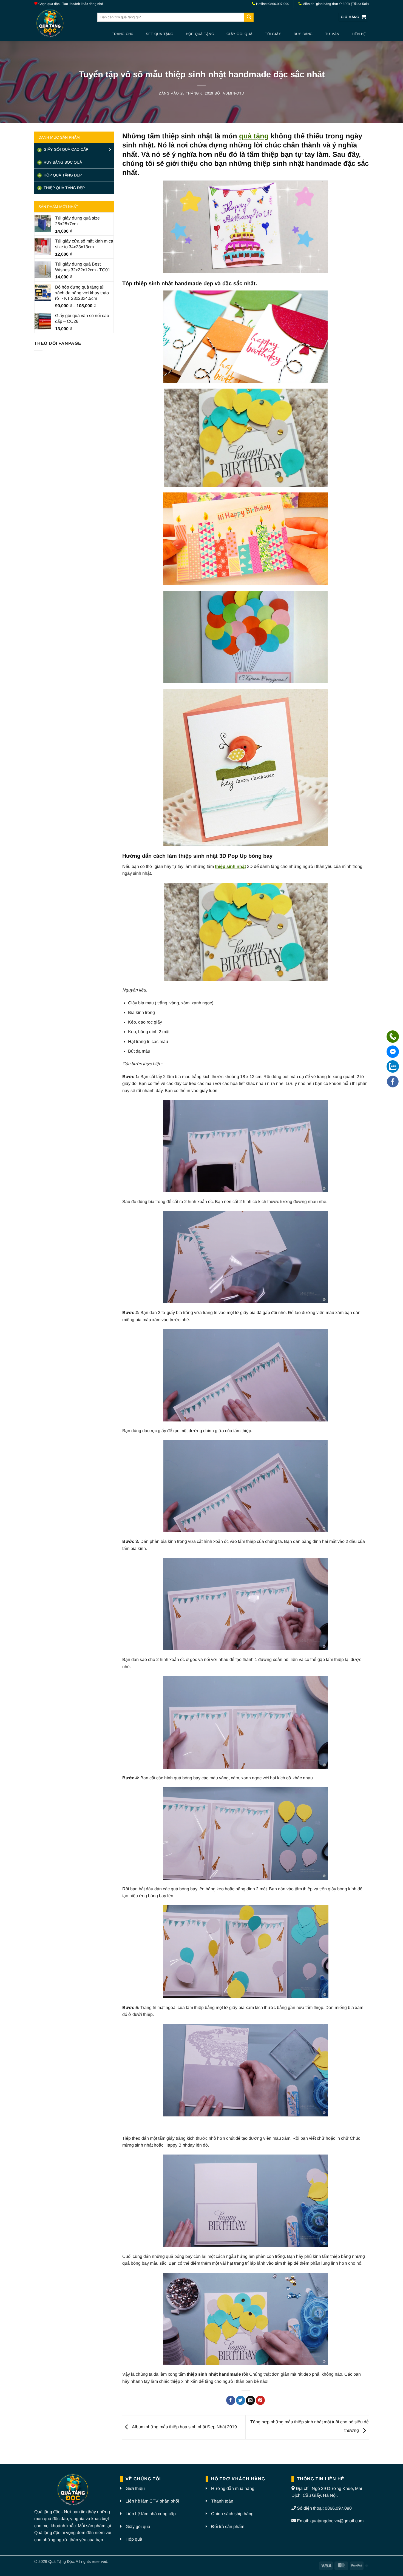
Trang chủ (123, 34)
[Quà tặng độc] (62, 24)
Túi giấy (273, 34)
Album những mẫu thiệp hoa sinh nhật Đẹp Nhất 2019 (184, 2427)
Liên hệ (359, 34)
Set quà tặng (160, 34)
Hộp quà (134, 2539)
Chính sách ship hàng (232, 2514)
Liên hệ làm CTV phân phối (152, 2501)
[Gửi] (249, 17)
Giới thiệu (135, 2488)
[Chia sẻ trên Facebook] (231, 2400)
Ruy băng (303, 34)
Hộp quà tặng (200, 34)
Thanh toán (222, 2501)
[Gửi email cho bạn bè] (250, 2400)
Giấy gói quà (239, 34)
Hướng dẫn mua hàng (233, 2488)
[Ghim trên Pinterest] (260, 2400)
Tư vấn (332, 34)
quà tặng (254, 136)
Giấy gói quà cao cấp (65, 149)
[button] (353, 17)
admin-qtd (233, 93)
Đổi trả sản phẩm (228, 2527)
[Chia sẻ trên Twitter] (241, 2400)
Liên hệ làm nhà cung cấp (151, 2514)
